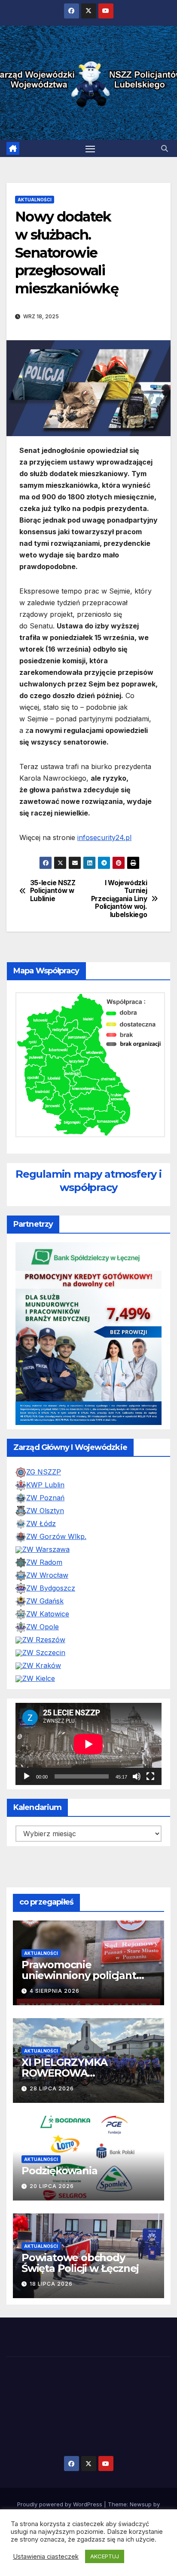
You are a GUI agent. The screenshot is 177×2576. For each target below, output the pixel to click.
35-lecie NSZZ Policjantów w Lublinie (53, 891)
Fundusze (154, 2500)
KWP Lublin (45, 1448)
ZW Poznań (45, 1461)
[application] (88, 1707)
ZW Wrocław (47, 1539)
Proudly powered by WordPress (61, 2468)
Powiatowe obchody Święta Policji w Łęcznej (80, 2227)
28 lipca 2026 (52, 2052)
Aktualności (35, 200)
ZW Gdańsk (45, 1564)
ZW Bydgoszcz (51, 1551)
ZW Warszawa (46, 1513)
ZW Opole (43, 1590)
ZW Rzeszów (44, 1603)
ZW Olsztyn (45, 1474)
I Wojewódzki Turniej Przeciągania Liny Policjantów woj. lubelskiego (119, 899)
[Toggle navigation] (90, 148)
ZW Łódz (41, 1487)
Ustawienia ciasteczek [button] (46, 2557)
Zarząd (20, 2500)
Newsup (141, 2468)
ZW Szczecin (44, 1616)
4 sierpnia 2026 (55, 1954)
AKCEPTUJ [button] (105, 2556)
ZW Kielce (39, 1642)
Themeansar (88, 2479)
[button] (165, 148)
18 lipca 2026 (51, 2247)
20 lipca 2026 (52, 2150)
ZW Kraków (42, 1629)
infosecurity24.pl (104, 837)
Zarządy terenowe (61, 2500)
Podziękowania (59, 2134)
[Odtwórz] (27, 1740)
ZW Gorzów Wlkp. (56, 1500)
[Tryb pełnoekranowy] (150, 1740)
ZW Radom (44, 1526)
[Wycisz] (137, 1740)
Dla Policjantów (113, 2500)
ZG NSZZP (44, 1435)
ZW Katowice (48, 1577)
